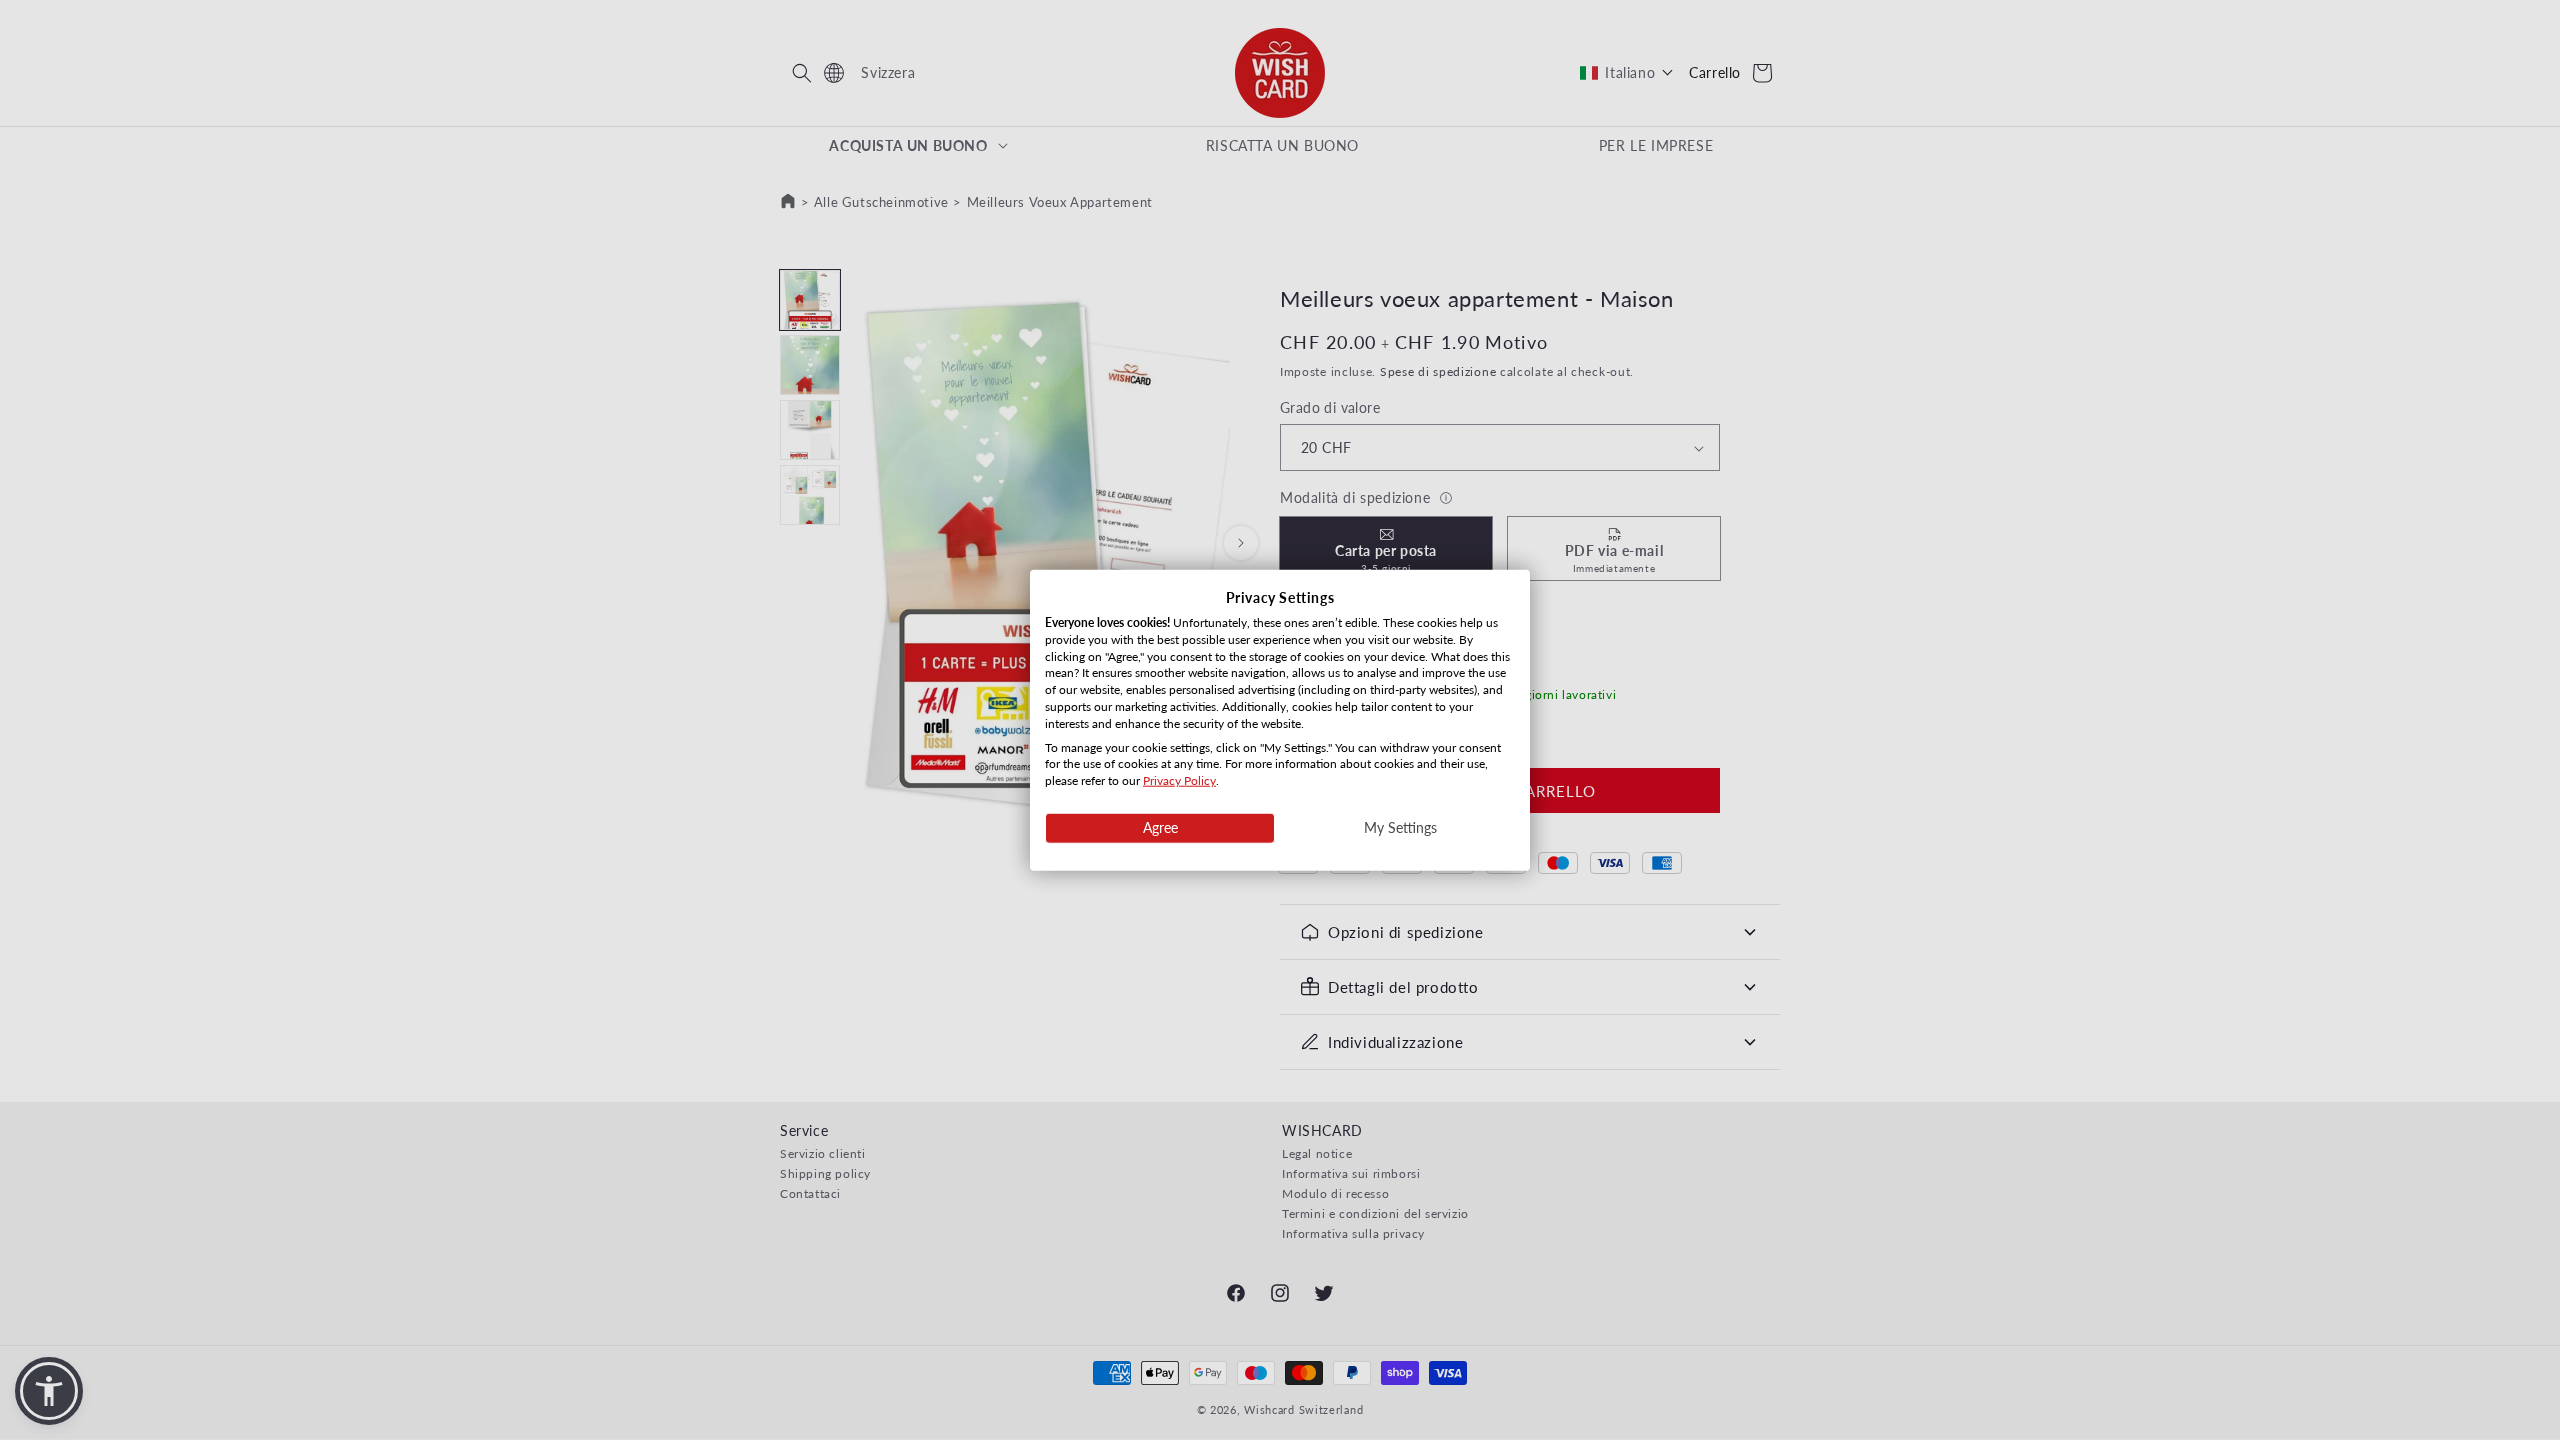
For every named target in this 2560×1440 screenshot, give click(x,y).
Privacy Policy (1179, 780)
